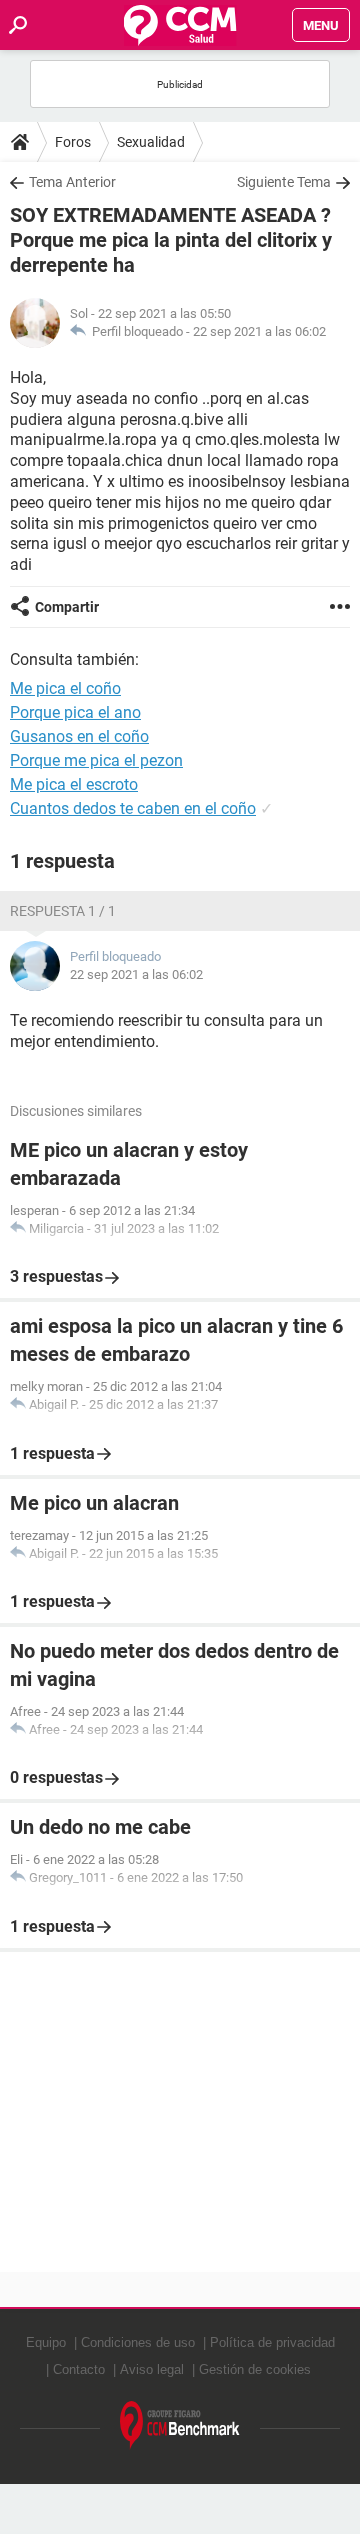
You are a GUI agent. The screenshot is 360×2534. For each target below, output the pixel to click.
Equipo (46, 2342)
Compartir (67, 607)
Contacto (79, 2369)
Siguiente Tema (284, 182)
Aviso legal (152, 2369)
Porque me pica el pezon (96, 760)
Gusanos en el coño (79, 736)
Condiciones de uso (138, 2342)
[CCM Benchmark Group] (180, 2425)
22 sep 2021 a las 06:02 (259, 331)
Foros (73, 142)
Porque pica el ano (75, 712)
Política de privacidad (272, 2342)
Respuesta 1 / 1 (63, 911)
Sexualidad (151, 142)
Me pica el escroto (74, 784)
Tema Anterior (72, 182)
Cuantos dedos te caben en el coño (133, 808)
